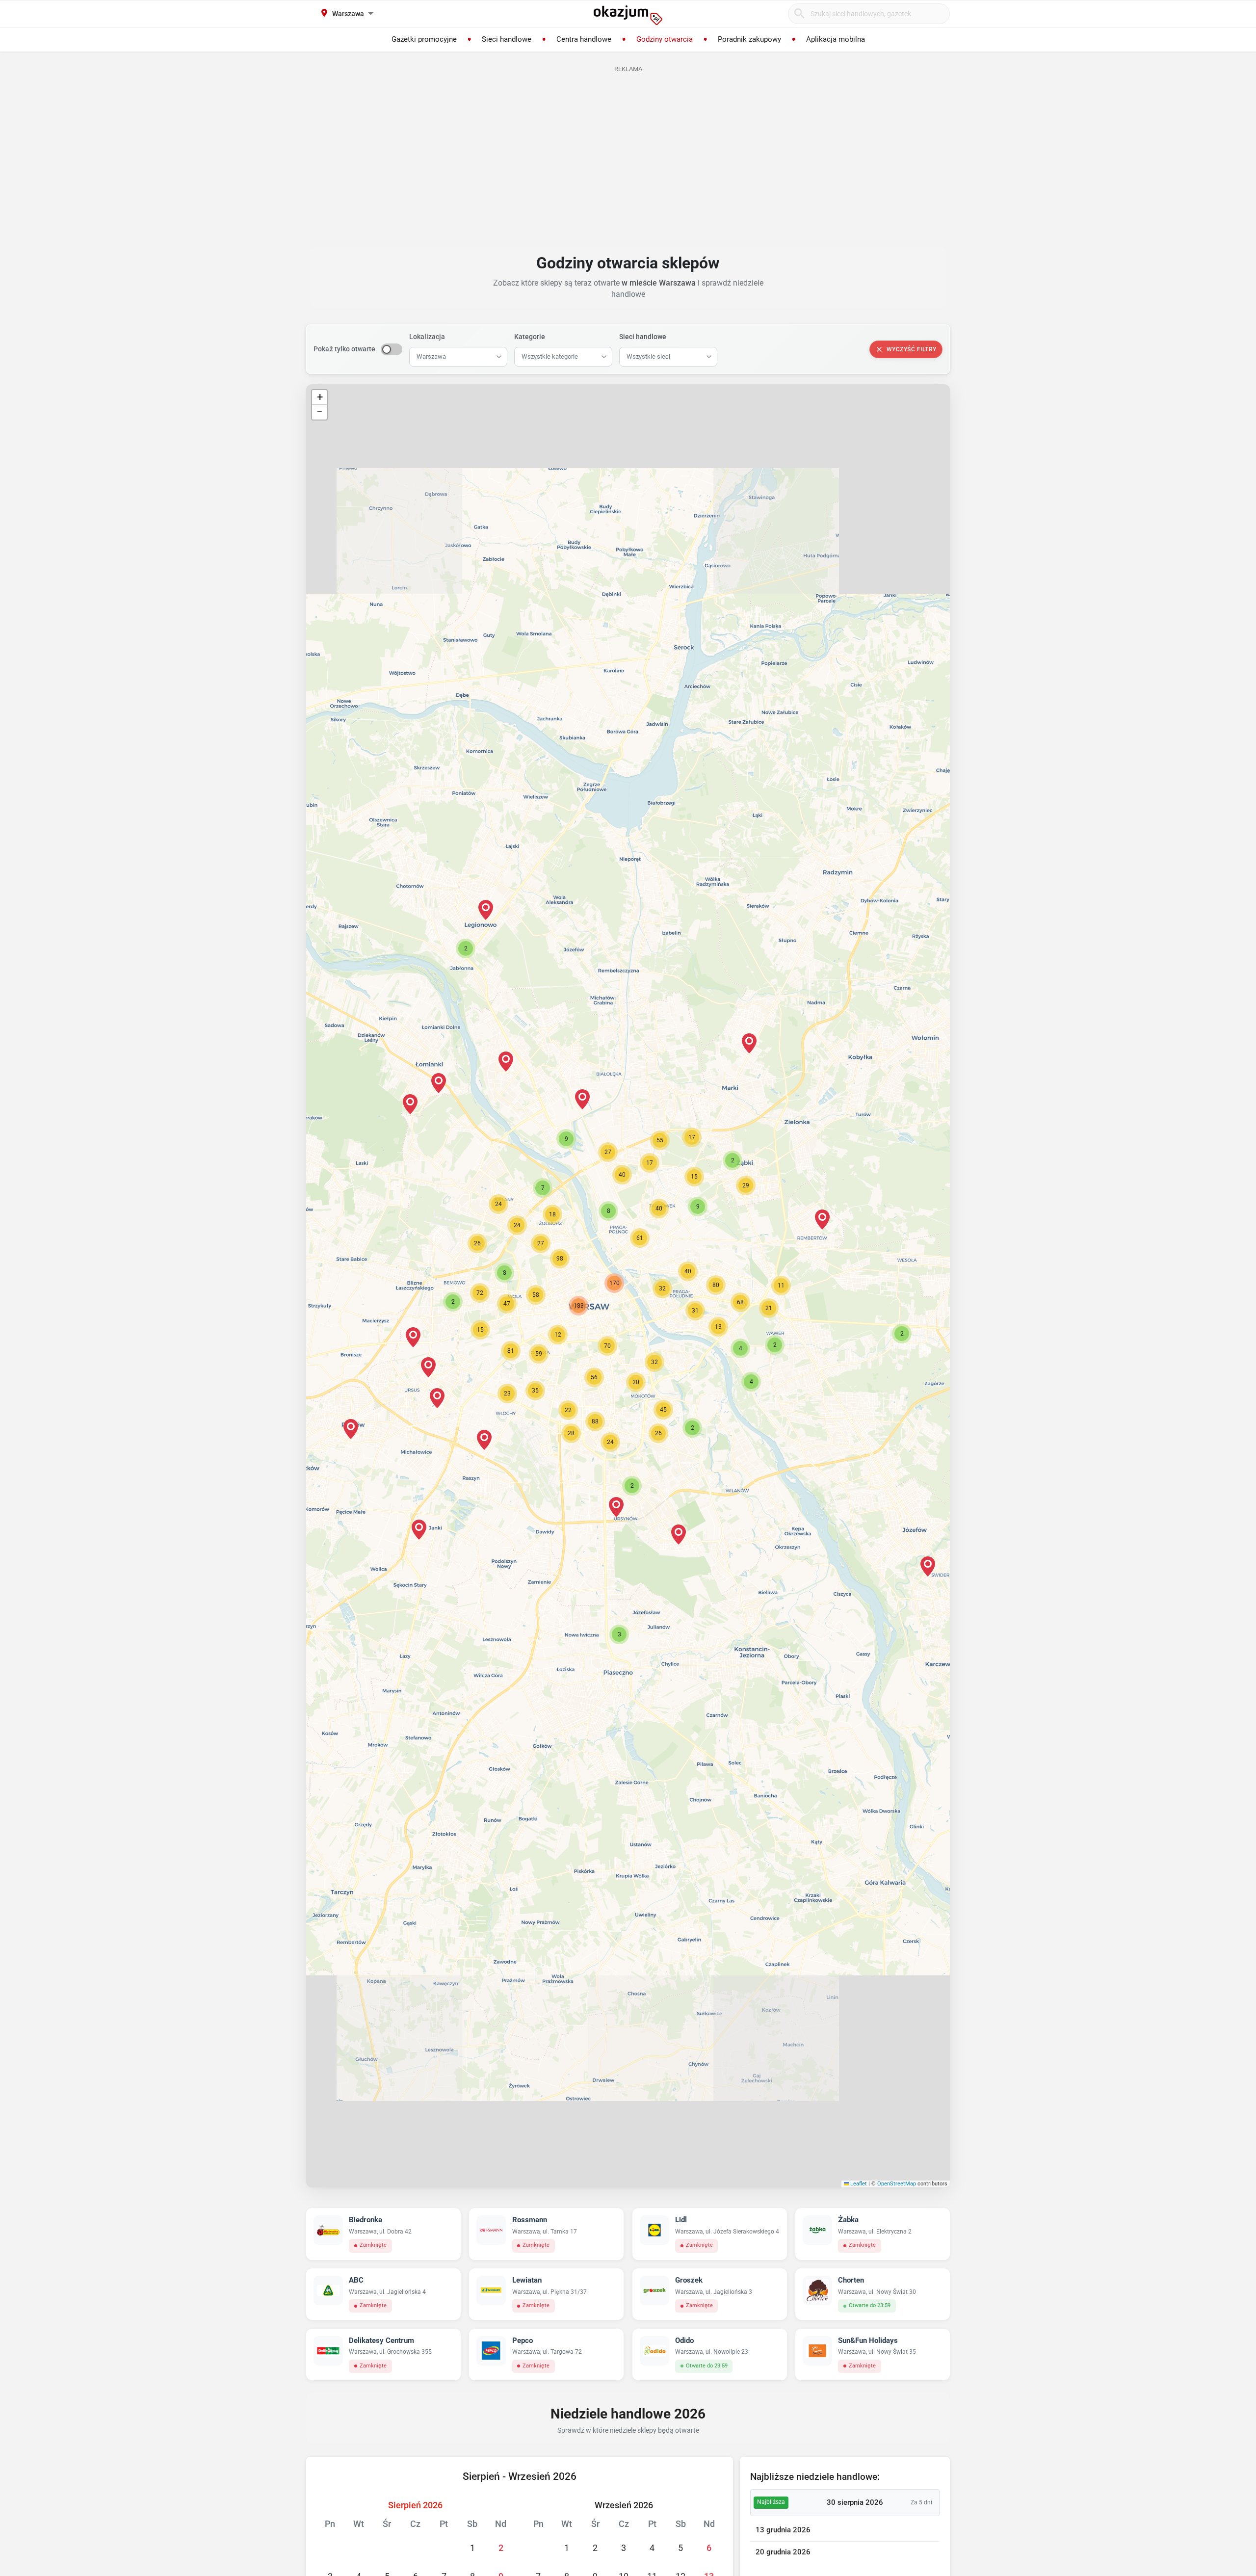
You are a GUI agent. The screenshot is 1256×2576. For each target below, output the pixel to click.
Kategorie (530, 337)
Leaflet (858, 2184)
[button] (662, 1288)
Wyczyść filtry (912, 349)
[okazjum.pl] (628, 15)
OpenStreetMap (897, 2184)
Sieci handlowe (643, 337)
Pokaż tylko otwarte (344, 349)
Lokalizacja (427, 337)
